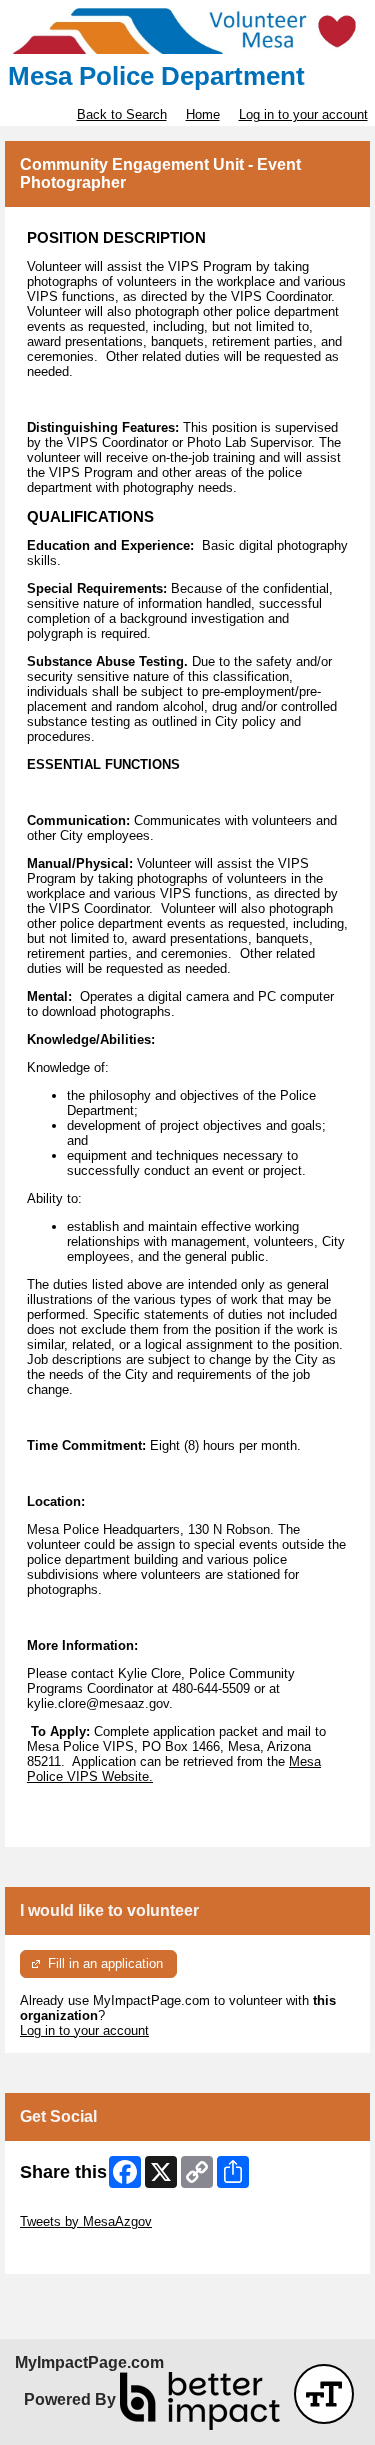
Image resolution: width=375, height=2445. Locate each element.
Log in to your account (303, 114)
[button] (324, 2394)
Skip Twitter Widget (76, 2206)
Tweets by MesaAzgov (86, 2221)
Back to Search (122, 114)
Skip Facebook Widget (85, 2251)
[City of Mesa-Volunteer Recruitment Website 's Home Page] (187, 31)
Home (203, 114)
